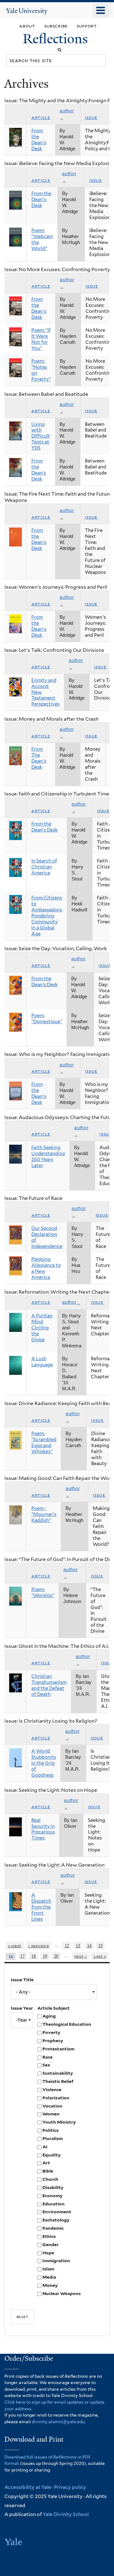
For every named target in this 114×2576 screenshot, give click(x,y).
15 (100, 1945)
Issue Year (22, 2008)
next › (80, 1956)
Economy (52, 2196)
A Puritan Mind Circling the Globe (42, 1328)
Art (46, 2163)
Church (50, 2179)
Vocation (52, 2106)
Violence (52, 2090)
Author (69, 1302)
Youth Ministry (59, 2122)
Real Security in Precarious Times (43, 1829)
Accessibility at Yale (28, 2487)
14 (89, 1945)
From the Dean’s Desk (39, 470)
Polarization (56, 2098)
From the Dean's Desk (39, 140)
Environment (57, 2212)
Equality (51, 2155)
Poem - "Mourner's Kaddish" (44, 1514)
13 (78, 1945)
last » (100, 1956)
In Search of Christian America (44, 867)
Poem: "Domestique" (47, 1019)
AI (45, 2147)
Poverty (51, 2032)
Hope (48, 2253)
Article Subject (54, 2008)
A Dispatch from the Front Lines (41, 1907)
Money (50, 2285)
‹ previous (38, 1945)
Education (54, 2204)
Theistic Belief (58, 2081)
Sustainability (58, 2073)
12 (67, 1945)
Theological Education (67, 2024)
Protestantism (58, 2049)
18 (34, 1956)
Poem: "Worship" (43, 1592)
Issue (91, 117)
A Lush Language (42, 1362)
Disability (53, 2187)
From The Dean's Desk (39, 758)
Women (51, 2114)
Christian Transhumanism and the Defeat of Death (49, 1685)
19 (45, 1956)
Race (47, 2057)
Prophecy (53, 2041)
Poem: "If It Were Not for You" (41, 339)
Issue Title (22, 1980)
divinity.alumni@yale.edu (58, 2422)
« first (15, 1945)
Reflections (57, 39)
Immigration (56, 2261)
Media (49, 2277)
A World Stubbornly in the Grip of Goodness (44, 1763)
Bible (48, 2171)
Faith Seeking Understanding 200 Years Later (48, 1157)
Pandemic (53, 2228)
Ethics (49, 2236)
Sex (46, 2065)
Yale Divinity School (66, 2514)
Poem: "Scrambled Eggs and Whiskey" (44, 1443)
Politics (51, 2130)
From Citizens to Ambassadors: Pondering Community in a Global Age (47, 916)
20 (56, 1956)
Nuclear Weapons (62, 2293)
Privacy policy (70, 2487)
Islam (48, 2269)
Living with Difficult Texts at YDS (41, 436)
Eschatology (56, 2220)
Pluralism (53, 2138)
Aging (49, 2016)
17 (22, 1956)
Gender (51, 2245)
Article (41, 117)
